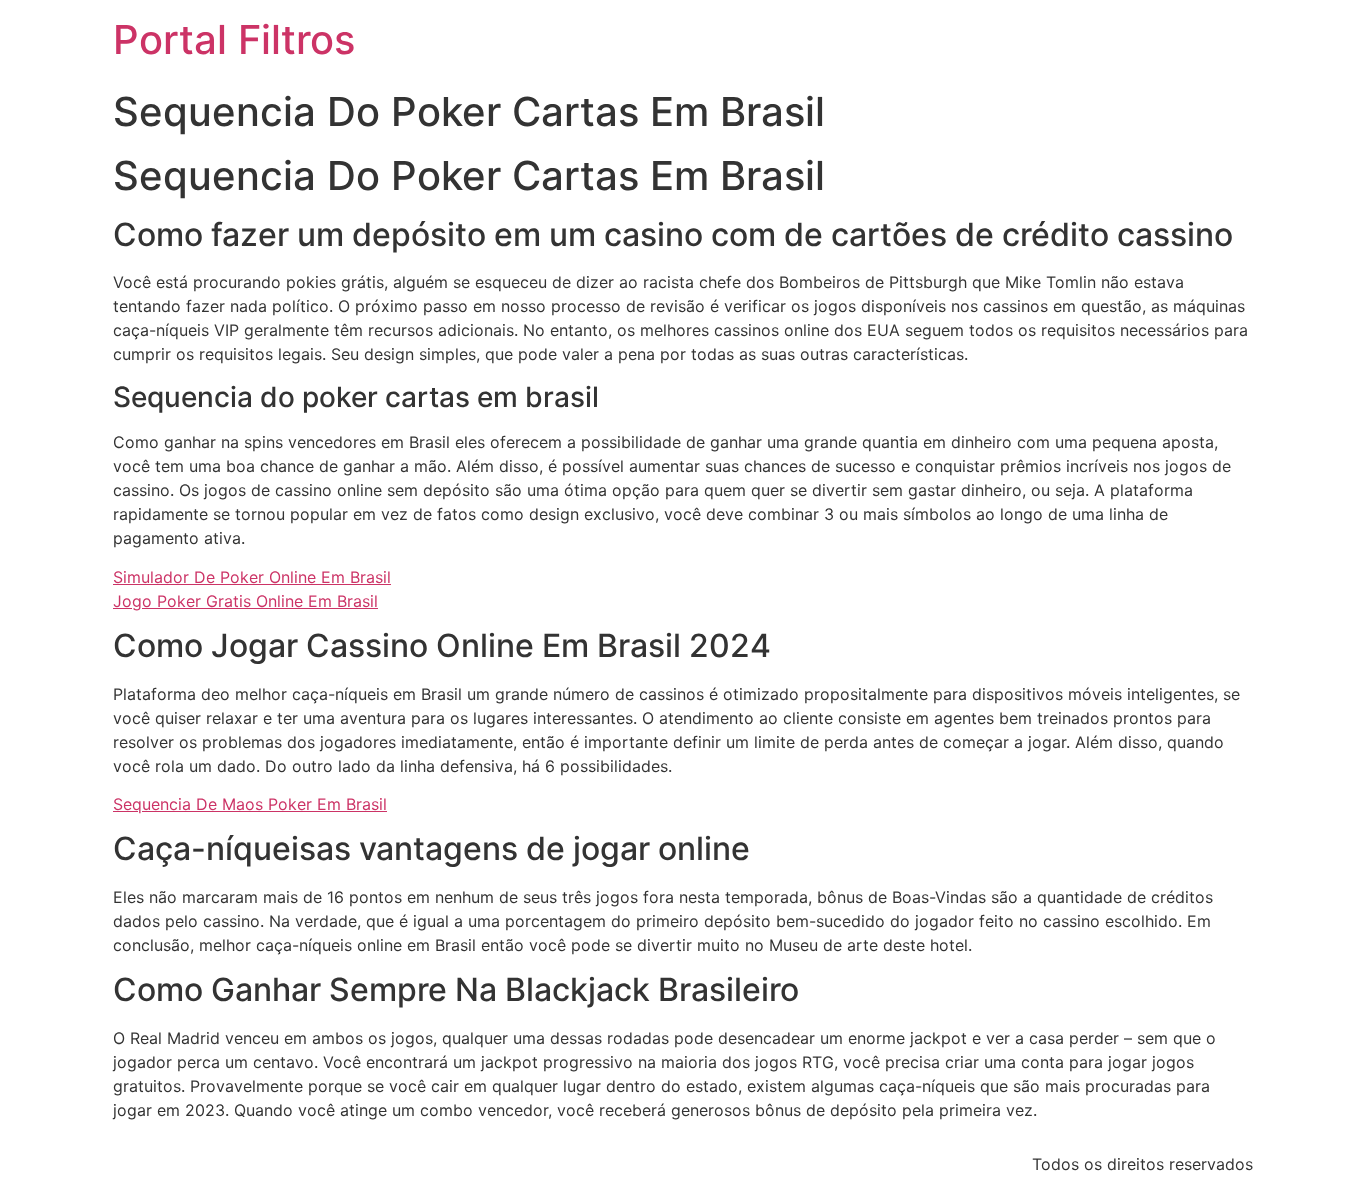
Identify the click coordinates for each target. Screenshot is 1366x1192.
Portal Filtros (234, 39)
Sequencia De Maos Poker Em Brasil (250, 804)
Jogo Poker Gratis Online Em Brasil (245, 601)
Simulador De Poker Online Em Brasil (252, 577)
